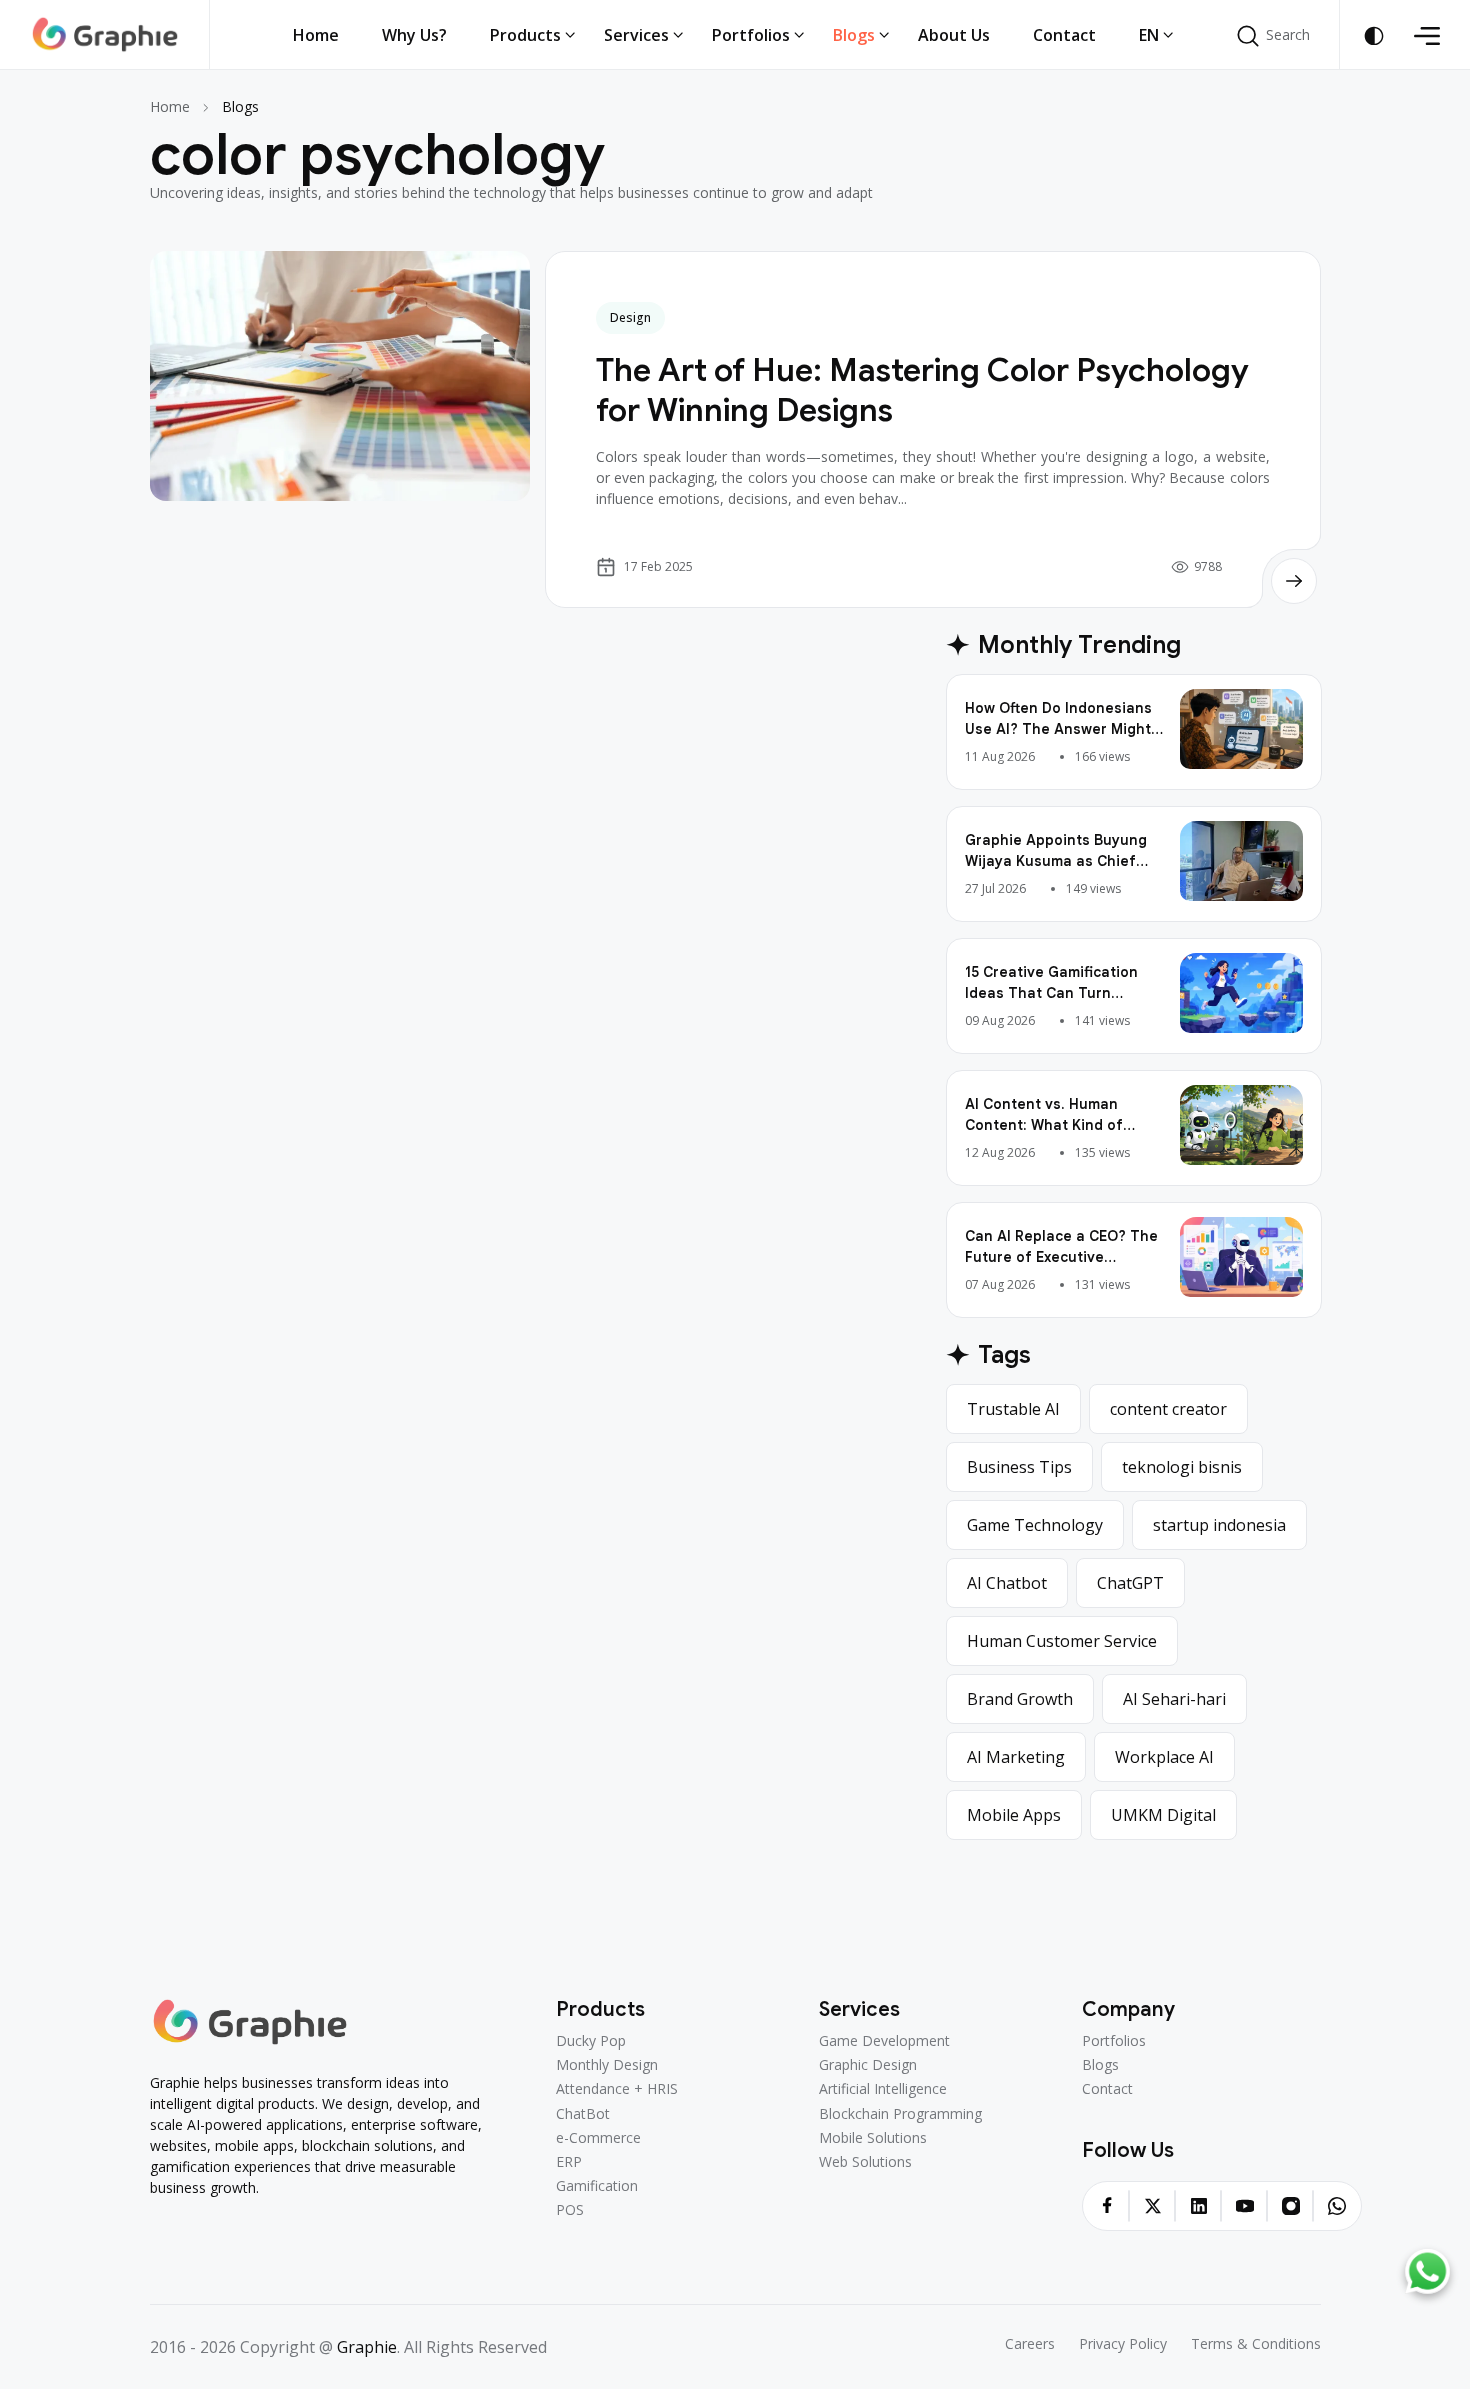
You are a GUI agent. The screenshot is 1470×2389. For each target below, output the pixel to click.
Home (170, 106)
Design (630, 317)
